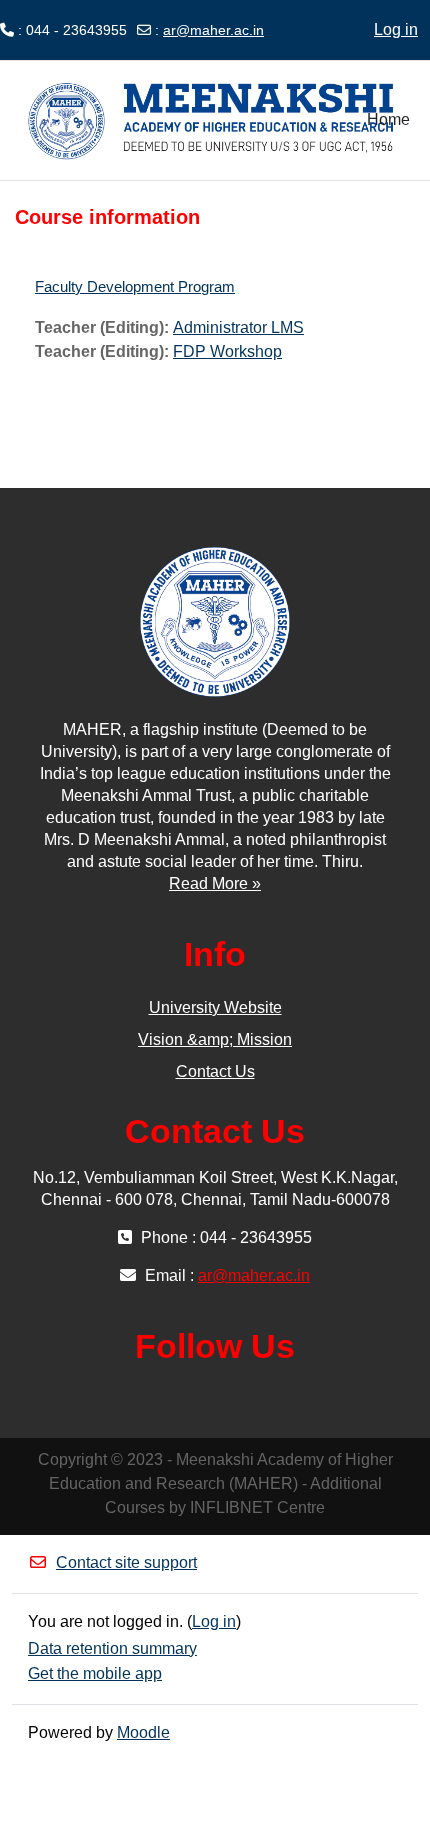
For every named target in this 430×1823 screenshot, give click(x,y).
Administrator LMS (238, 327)
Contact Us (215, 1071)
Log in (396, 29)
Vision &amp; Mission (215, 1039)
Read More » (215, 883)
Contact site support (126, 1562)
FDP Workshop (227, 351)
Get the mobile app (95, 1673)
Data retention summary (112, 1648)
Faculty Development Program (135, 286)
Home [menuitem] (388, 119)
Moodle (143, 1732)
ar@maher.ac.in (213, 30)
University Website (215, 1007)
